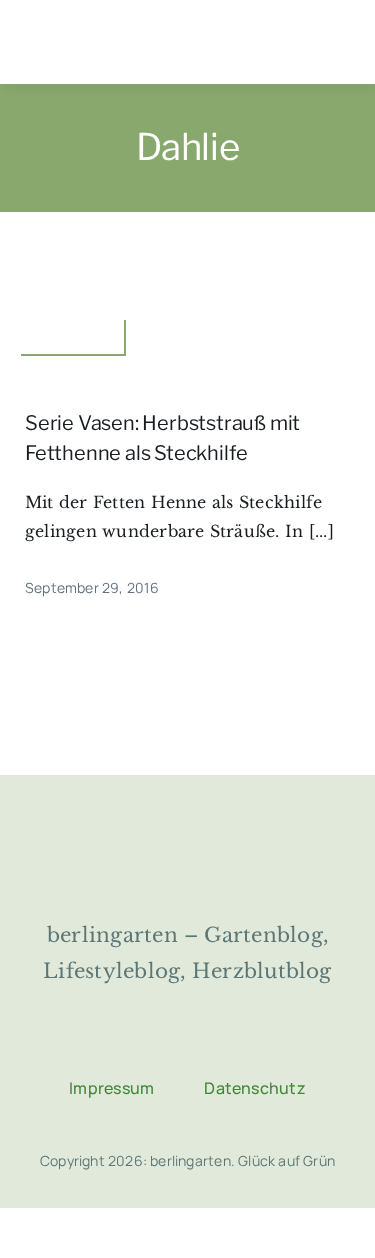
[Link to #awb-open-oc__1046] (336, 43)
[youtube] (263, 1044)
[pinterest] (213, 1044)
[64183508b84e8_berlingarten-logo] (188, 833)
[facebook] (113, 1044)
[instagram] (163, 1044)
